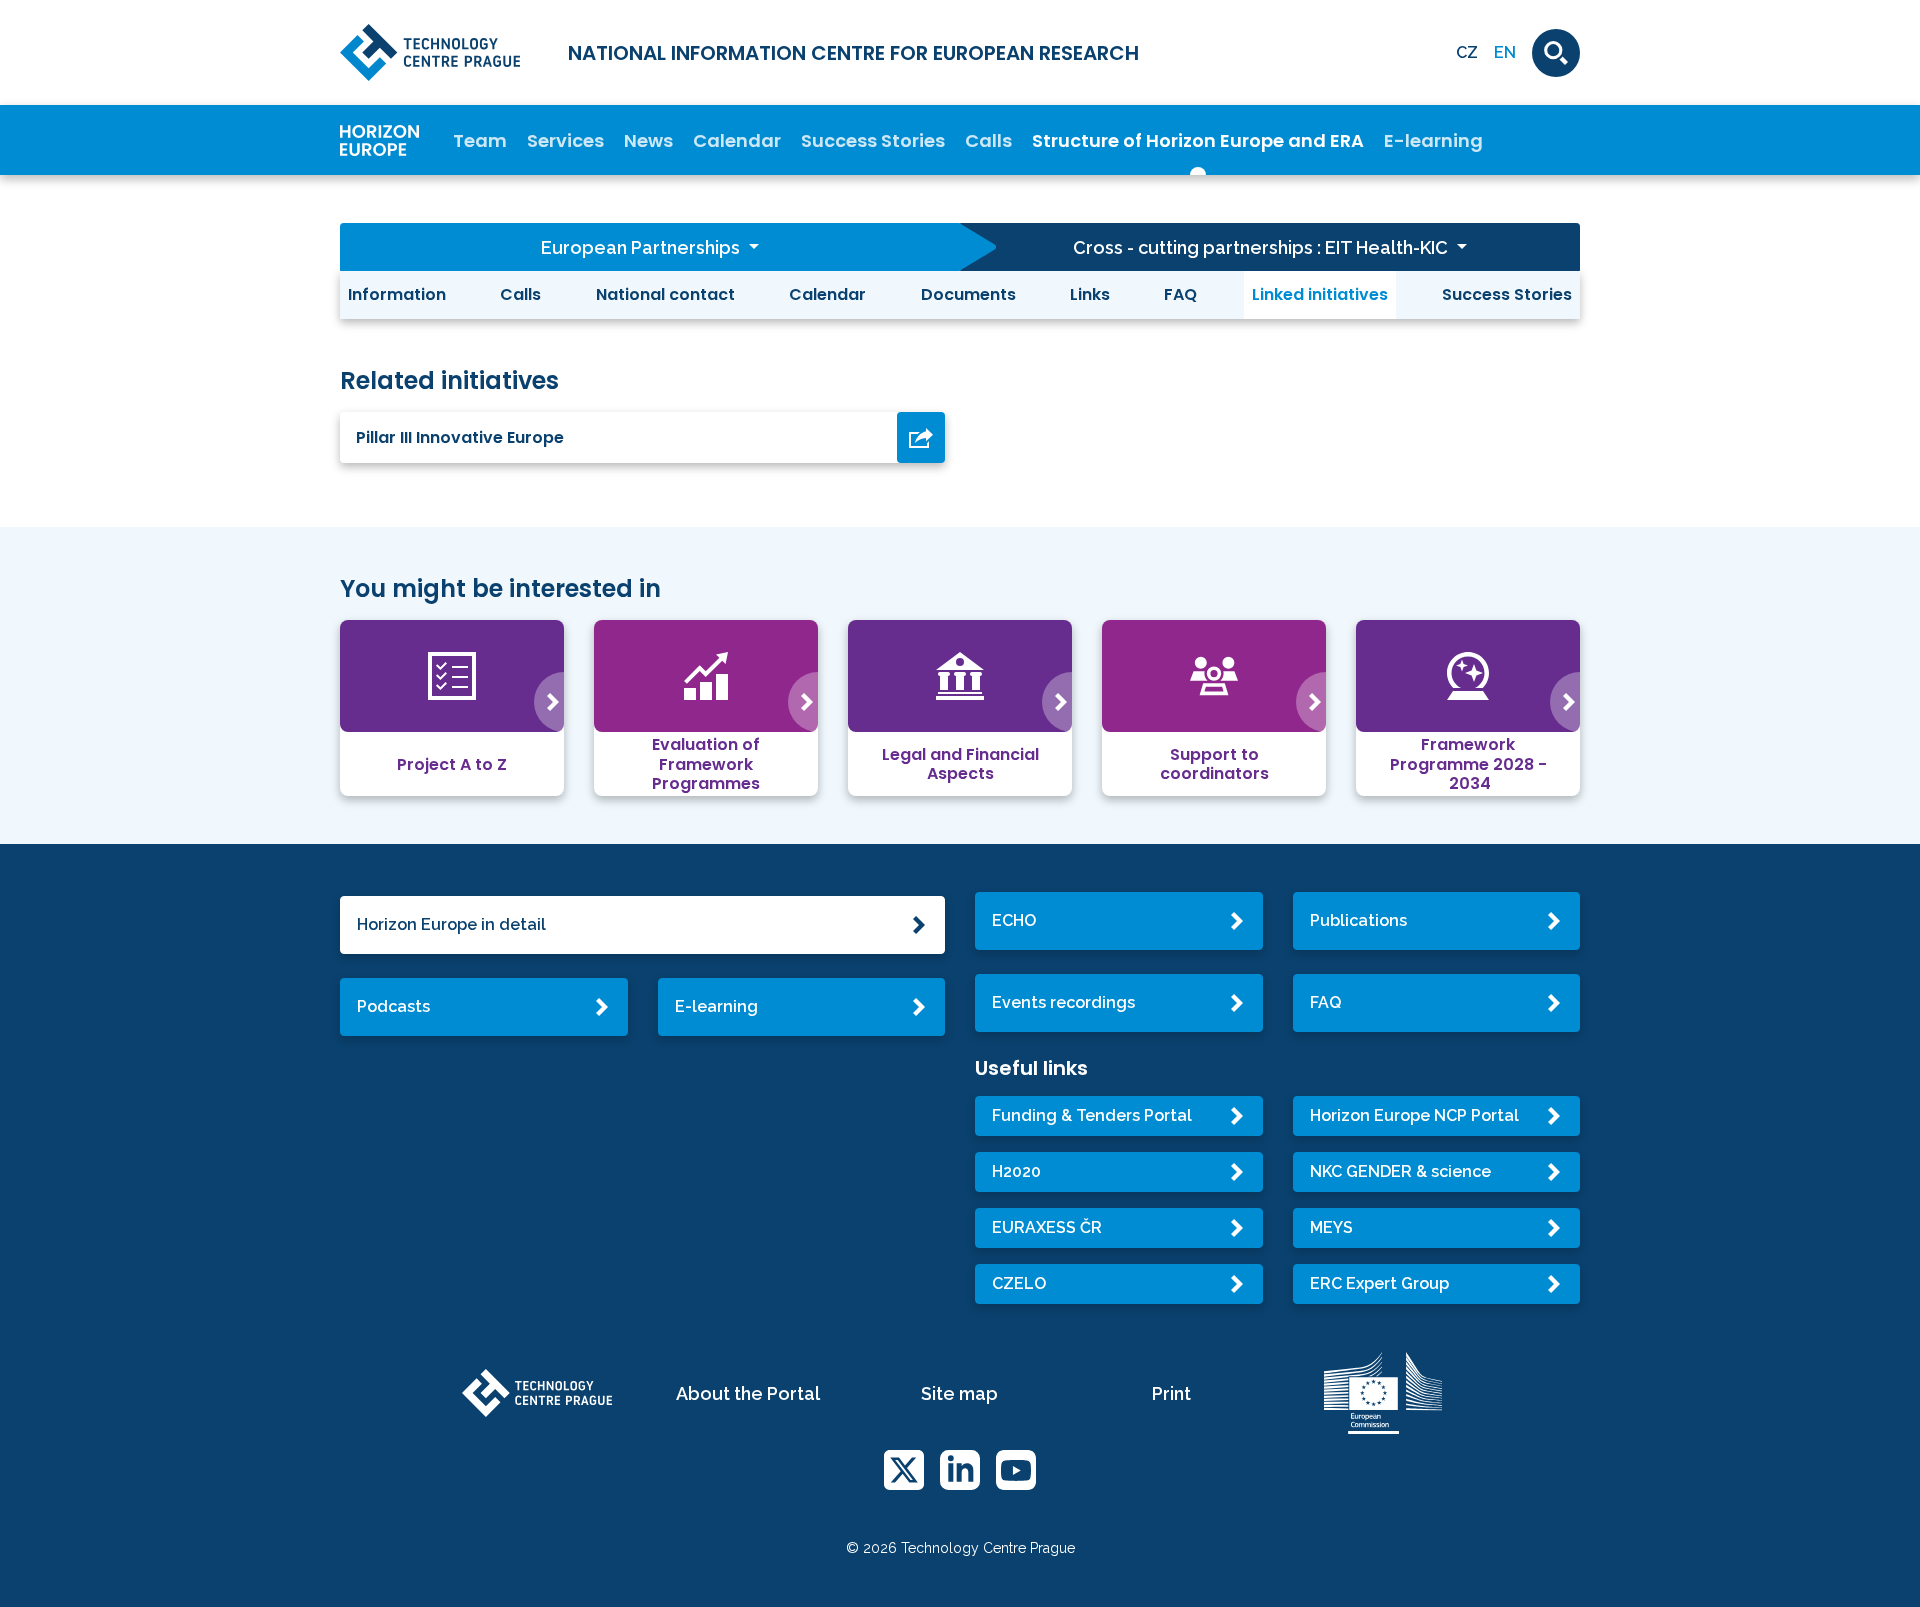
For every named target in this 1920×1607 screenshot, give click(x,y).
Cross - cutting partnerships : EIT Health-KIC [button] (1262, 247)
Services (565, 140)
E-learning (1433, 140)
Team (480, 140)
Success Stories (873, 140)
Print (1171, 1393)
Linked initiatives (1320, 294)
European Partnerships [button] (642, 247)
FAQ (1180, 294)
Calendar (737, 140)
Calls (988, 140)
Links (1090, 294)
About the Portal (748, 1393)
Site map (959, 1393)
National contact (665, 294)
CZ (1467, 52)
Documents (968, 294)
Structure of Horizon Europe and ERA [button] (1198, 140)
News (648, 140)
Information (397, 294)
